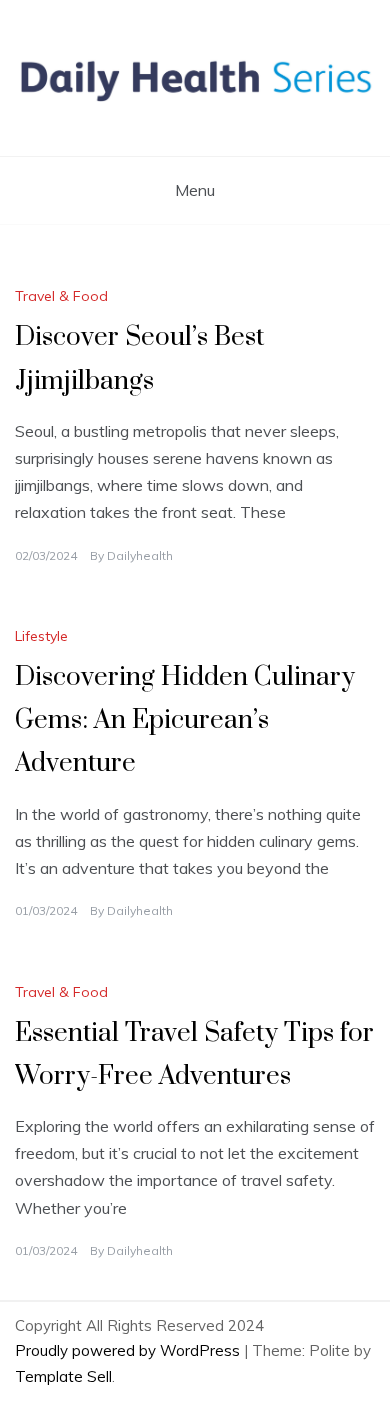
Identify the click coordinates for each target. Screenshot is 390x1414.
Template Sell (63, 1376)
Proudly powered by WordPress (129, 1350)
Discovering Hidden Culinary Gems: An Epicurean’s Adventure (185, 720)
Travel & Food (61, 296)
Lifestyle (41, 636)
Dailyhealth (140, 555)
